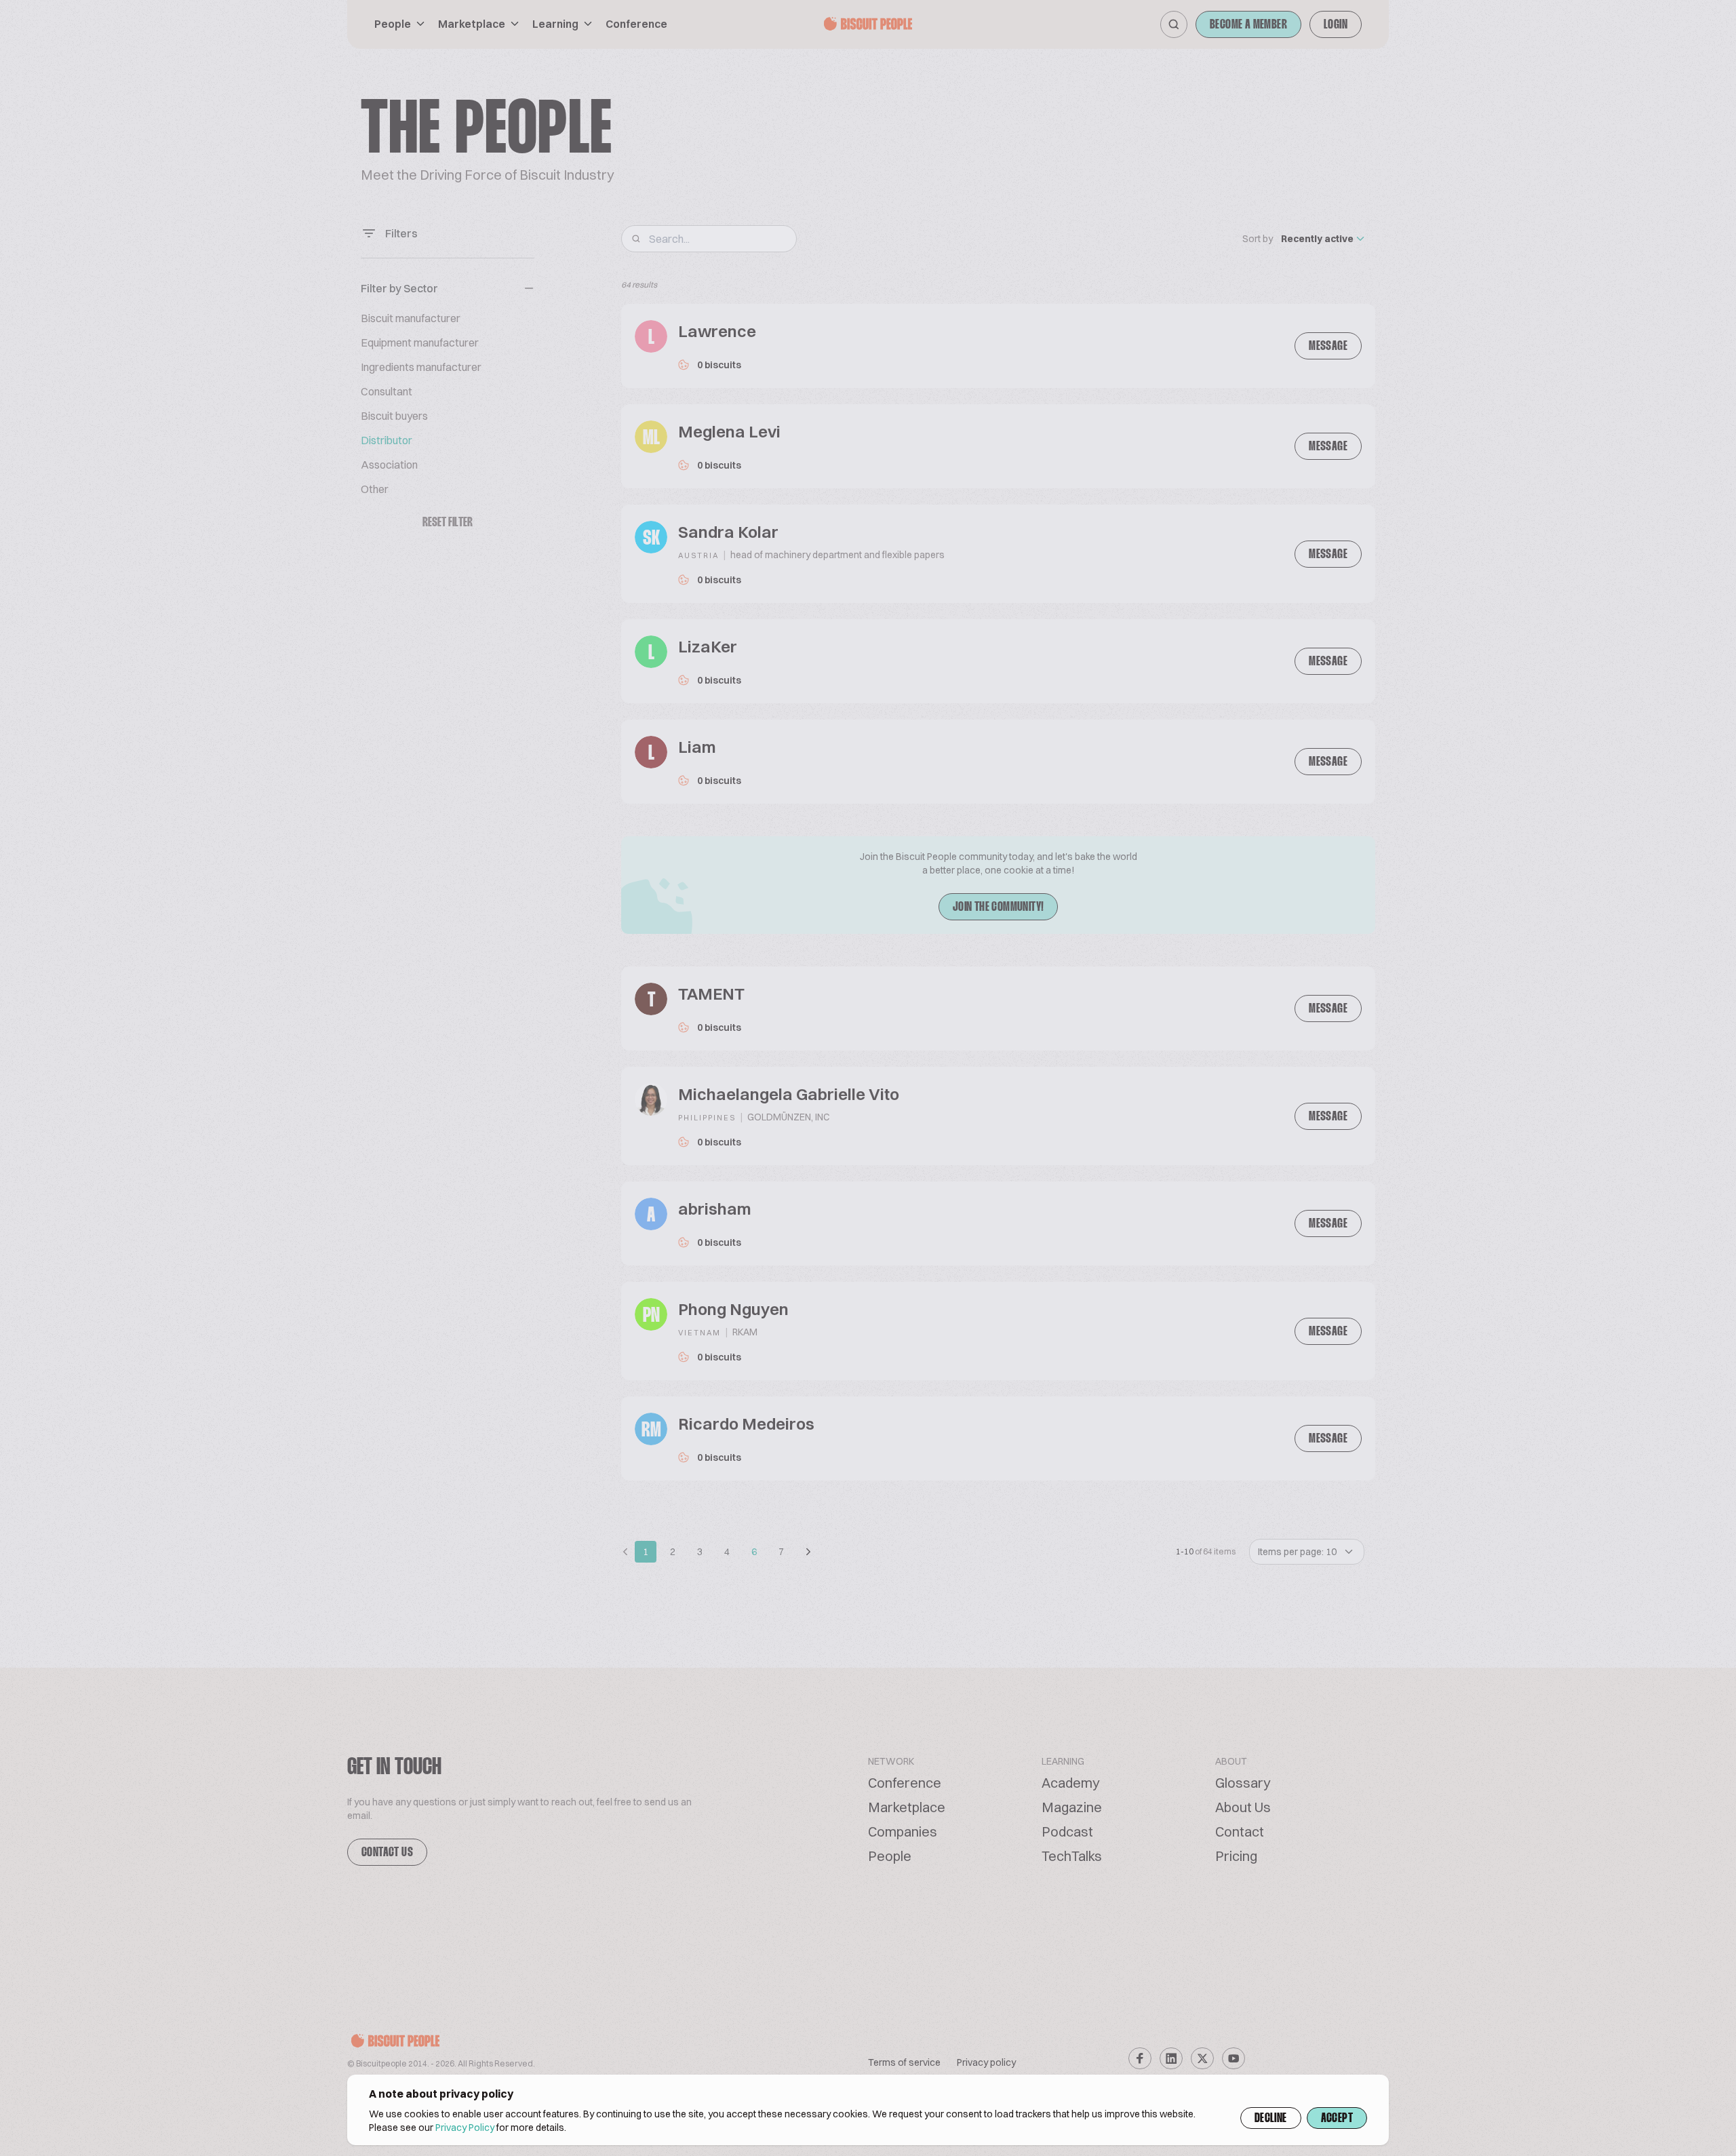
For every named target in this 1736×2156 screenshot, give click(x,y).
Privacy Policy (465, 2128)
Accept (1337, 2119)
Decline (1271, 2119)
